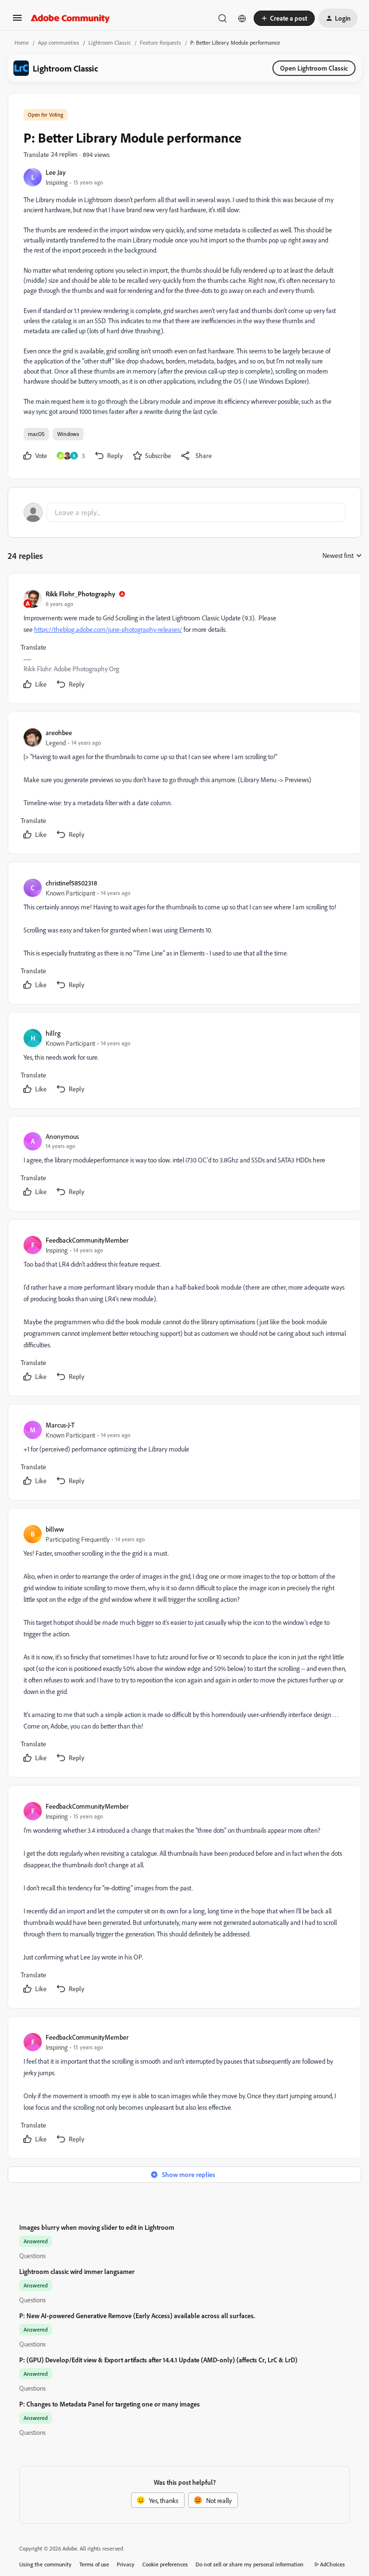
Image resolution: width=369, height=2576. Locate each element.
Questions (32, 2256)
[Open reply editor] (184, 512)
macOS (36, 434)
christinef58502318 (71, 883)
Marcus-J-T (60, 1425)
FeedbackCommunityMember (87, 1240)
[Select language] (242, 18)
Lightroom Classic (110, 42)
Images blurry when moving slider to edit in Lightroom (97, 2227)
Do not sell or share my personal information (250, 2564)
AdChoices (332, 2564)
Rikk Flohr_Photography (80, 594)
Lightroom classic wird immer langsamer (77, 2271)
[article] (184, 640)
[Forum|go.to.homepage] (70, 18)
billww (55, 1529)
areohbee (59, 732)
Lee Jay (56, 172)
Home (22, 42)
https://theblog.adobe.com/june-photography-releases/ (108, 629)
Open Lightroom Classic (314, 68)
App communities (59, 42)
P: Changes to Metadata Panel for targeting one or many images (110, 2404)
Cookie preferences (165, 2564)
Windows (68, 434)
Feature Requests (160, 42)
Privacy (126, 2564)
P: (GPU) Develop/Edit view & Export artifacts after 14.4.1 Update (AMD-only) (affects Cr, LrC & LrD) (158, 2360)
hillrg (53, 1033)
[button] (17, 21)
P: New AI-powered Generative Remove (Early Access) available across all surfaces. (137, 2316)
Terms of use (94, 2564)
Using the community (45, 2564)
